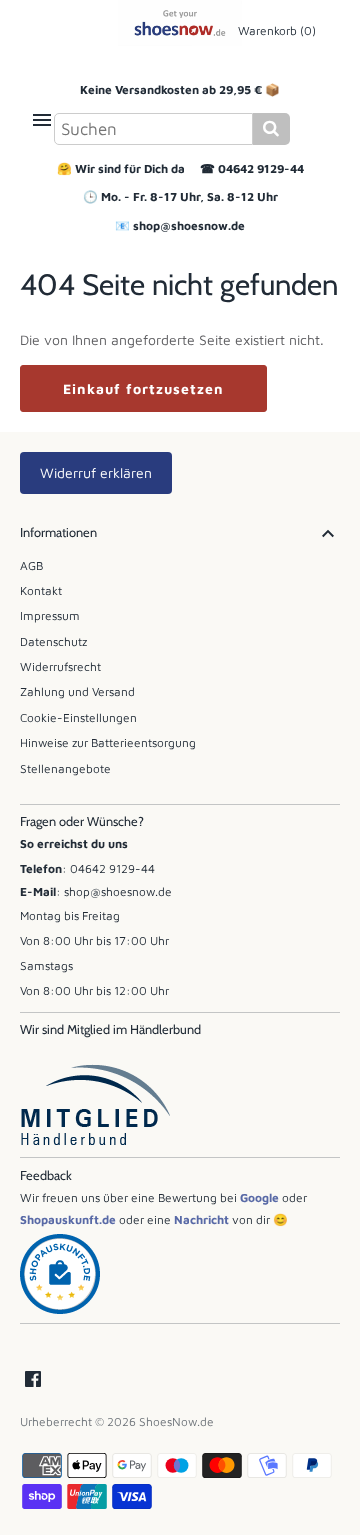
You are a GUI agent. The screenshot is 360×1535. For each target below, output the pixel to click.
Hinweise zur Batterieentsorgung (108, 742)
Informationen (58, 532)
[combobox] (153, 129)
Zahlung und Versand (77, 691)
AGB (31, 565)
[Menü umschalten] (42, 120)
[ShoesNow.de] (180, 23)
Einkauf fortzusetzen (143, 388)
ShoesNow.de (176, 1421)
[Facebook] (33, 1380)
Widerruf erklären (96, 472)
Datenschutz (53, 641)
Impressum (50, 615)
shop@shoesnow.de (189, 225)
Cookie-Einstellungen (78, 717)
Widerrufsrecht (60, 666)
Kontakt (41, 590)
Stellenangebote (65, 768)
